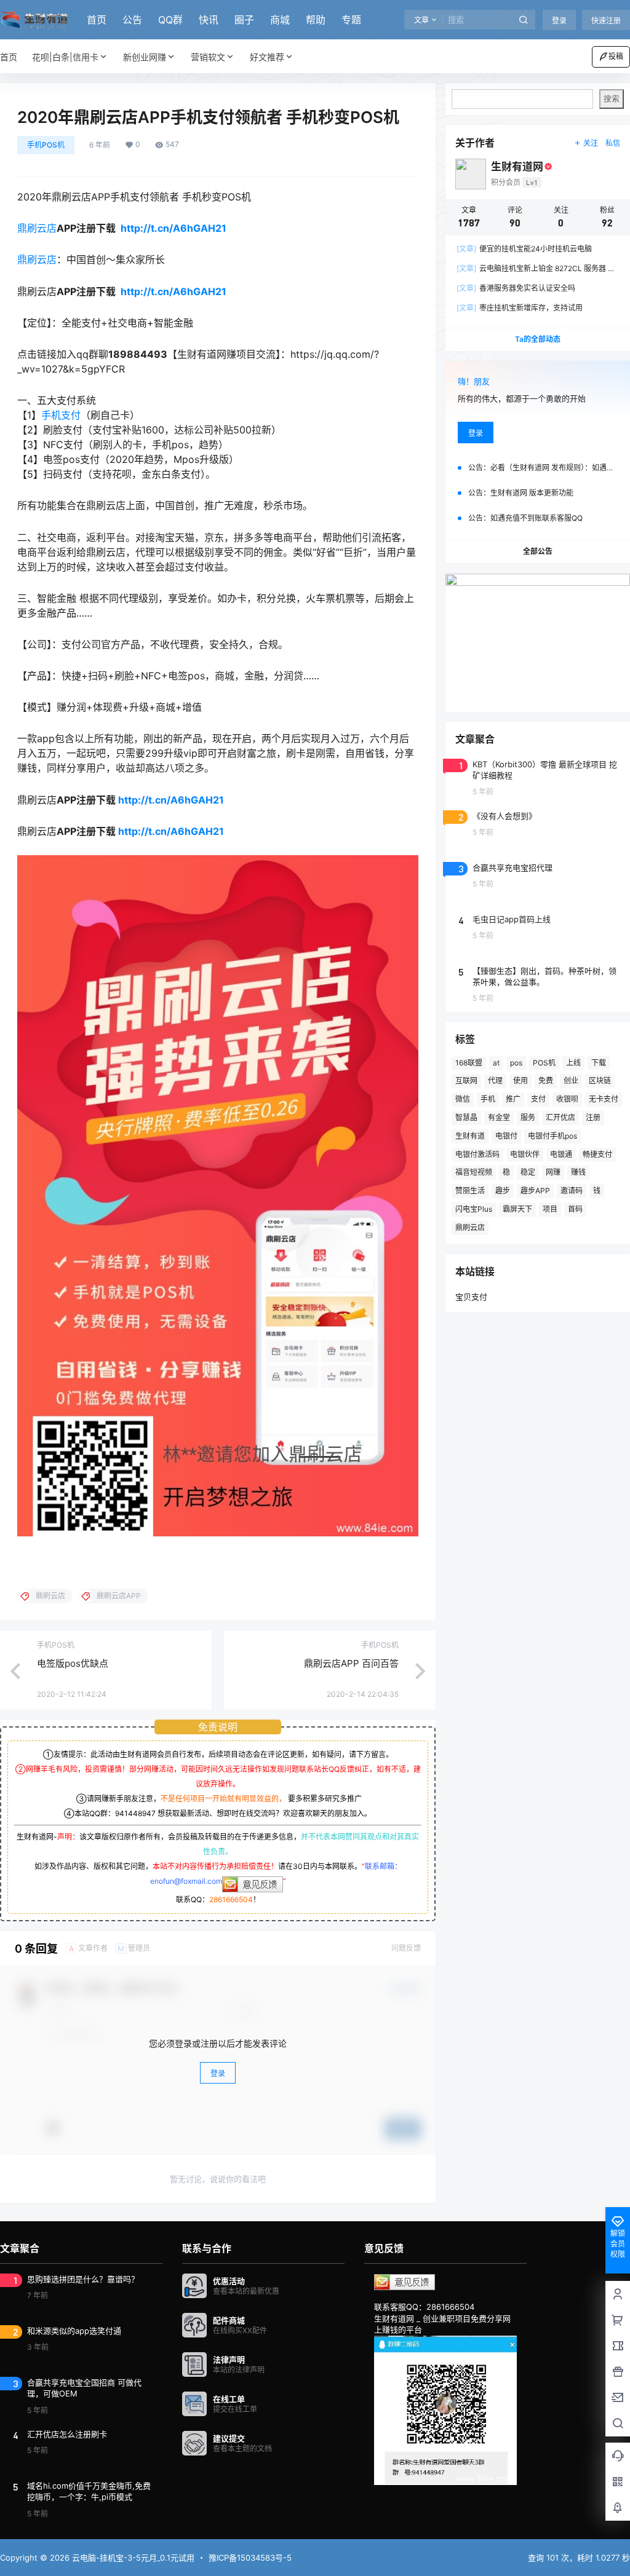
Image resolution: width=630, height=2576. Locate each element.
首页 (97, 20)
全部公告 (538, 551)
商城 (280, 20)
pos (516, 1063)
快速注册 (606, 21)
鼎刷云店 (37, 228)
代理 (495, 1081)
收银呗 (567, 1099)
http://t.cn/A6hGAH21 (173, 228)
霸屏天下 (517, 1209)
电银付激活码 (477, 1154)
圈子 (244, 20)
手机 (488, 1099)
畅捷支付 (597, 1154)
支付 (538, 1099)
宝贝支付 (471, 1297)
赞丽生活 (470, 1191)
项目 (550, 1209)
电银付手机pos (552, 1136)
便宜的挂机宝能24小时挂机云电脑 (524, 249)
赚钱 (578, 1172)
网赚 (553, 1172)
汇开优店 (560, 1117)
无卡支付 (604, 1099)
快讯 (209, 20)
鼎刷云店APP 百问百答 (351, 1663)
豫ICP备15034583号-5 (250, 2558)
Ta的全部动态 (538, 339)
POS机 (544, 1063)
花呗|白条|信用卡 (65, 57)
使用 (520, 1081)
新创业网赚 (145, 57)
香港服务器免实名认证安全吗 (516, 288)
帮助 (316, 20)
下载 (599, 1063)
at (496, 1063)
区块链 (600, 1081)
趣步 (503, 1191)
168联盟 (469, 1063)
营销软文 (208, 57)
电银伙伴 (525, 1154)
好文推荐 (267, 57)
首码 (575, 1209)
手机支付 (61, 415)
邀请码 (572, 1191)
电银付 (506, 1136)
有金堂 (499, 1117)
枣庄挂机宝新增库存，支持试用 (520, 308)
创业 (571, 1081)
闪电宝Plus (474, 1209)
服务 (528, 1117)
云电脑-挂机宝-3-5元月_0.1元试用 (132, 2558)
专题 (351, 20)
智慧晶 (466, 1117)
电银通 (561, 1154)
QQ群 (170, 20)
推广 (513, 1099)
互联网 (466, 1081)
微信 (463, 1099)
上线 (573, 1063)
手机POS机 (46, 145)
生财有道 (470, 1136)
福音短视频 (474, 1172)
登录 (559, 21)
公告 (132, 20)
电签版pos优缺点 (73, 1663)
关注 (591, 143)
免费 (546, 1081)
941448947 (135, 1813)
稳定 (528, 1172)
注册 (593, 1117)
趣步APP (535, 1191)
